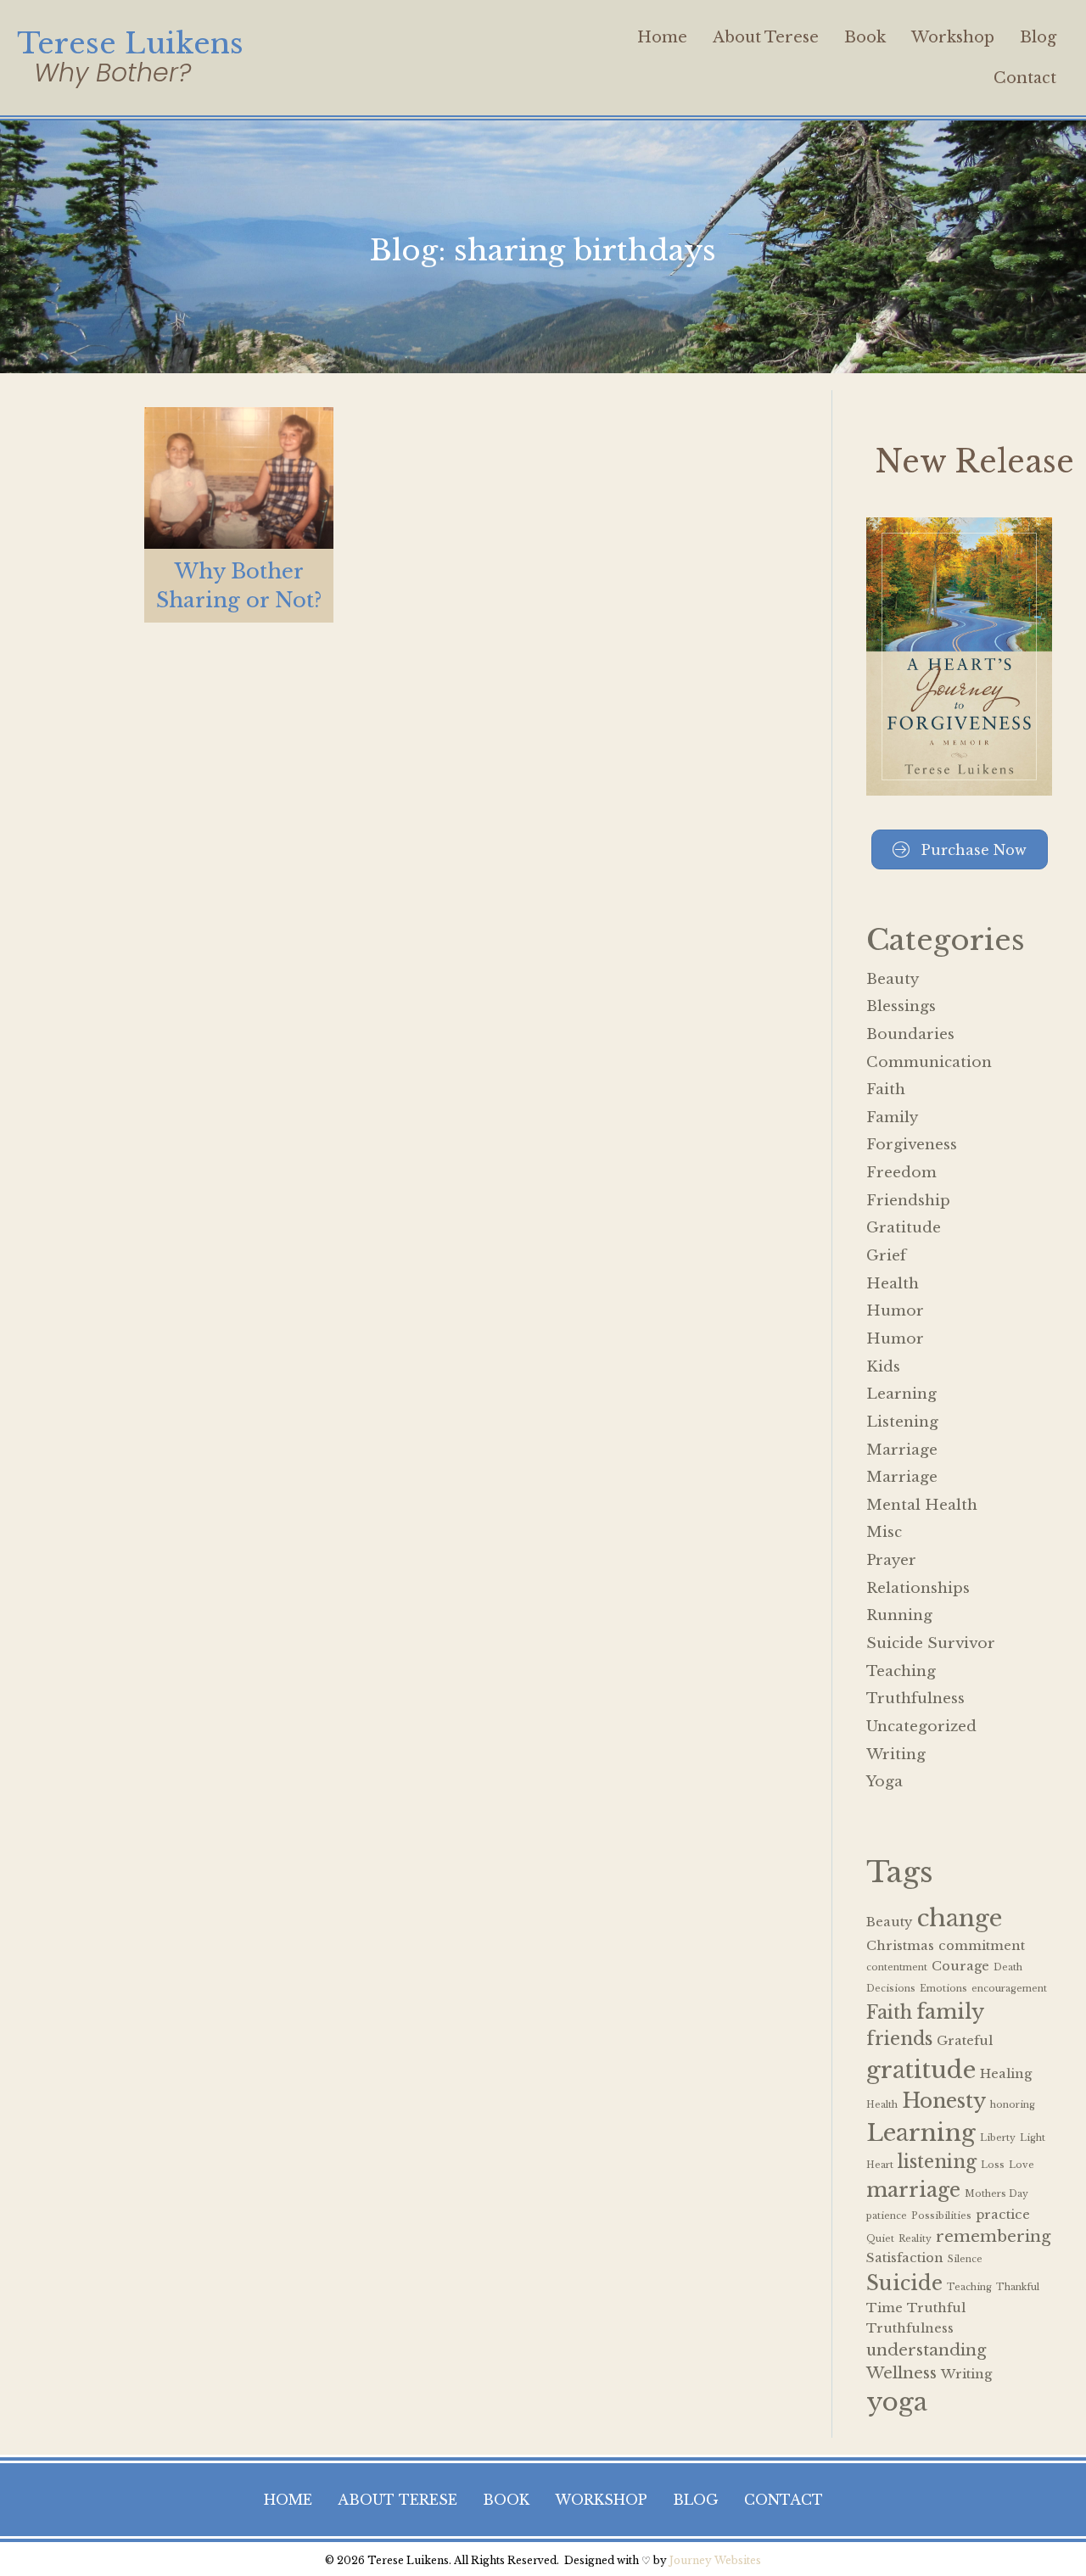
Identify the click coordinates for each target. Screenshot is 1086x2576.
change (960, 1918)
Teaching (901, 1671)
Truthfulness (915, 1699)
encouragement (1009, 1989)
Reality (915, 2239)
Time (884, 2308)
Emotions (943, 1989)
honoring (1013, 2105)
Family (892, 1118)
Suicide (904, 2283)
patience (887, 2216)
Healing (1006, 2074)
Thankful (1018, 2287)
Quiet (880, 2239)
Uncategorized (921, 1727)
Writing (896, 1755)
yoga (897, 2402)
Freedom (901, 1173)
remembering (993, 2236)
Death (1008, 1967)
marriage (913, 2190)
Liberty (998, 2138)
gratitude (921, 2070)
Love (1022, 2165)
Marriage (902, 1450)
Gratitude (904, 1228)
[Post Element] (239, 515)
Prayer (891, 1560)
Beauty (893, 979)
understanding (926, 2350)
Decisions (891, 1989)
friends (899, 2039)
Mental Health (922, 1505)
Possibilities (941, 2216)
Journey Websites (715, 2560)
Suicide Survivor (931, 1643)
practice (1003, 2215)
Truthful (936, 2308)
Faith (886, 1090)
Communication (929, 1062)
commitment (982, 1946)
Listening (902, 1422)
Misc (884, 1532)
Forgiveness (912, 1145)
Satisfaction (905, 2258)
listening (937, 2162)
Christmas (900, 1946)
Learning (901, 1394)
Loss (993, 2165)
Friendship (908, 1201)
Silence (965, 2259)
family (950, 2012)
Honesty (944, 2101)
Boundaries (910, 1034)
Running (899, 1615)
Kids (883, 1367)
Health (893, 1284)
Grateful (965, 2041)
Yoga (884, 1782)
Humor (895, 1311)
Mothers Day (996, 2194)
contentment (897, 1967)
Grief (886, 1256)
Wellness (901, 2373)
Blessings (901, 1006)
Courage (960, 1966)
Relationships (918, 1588)
